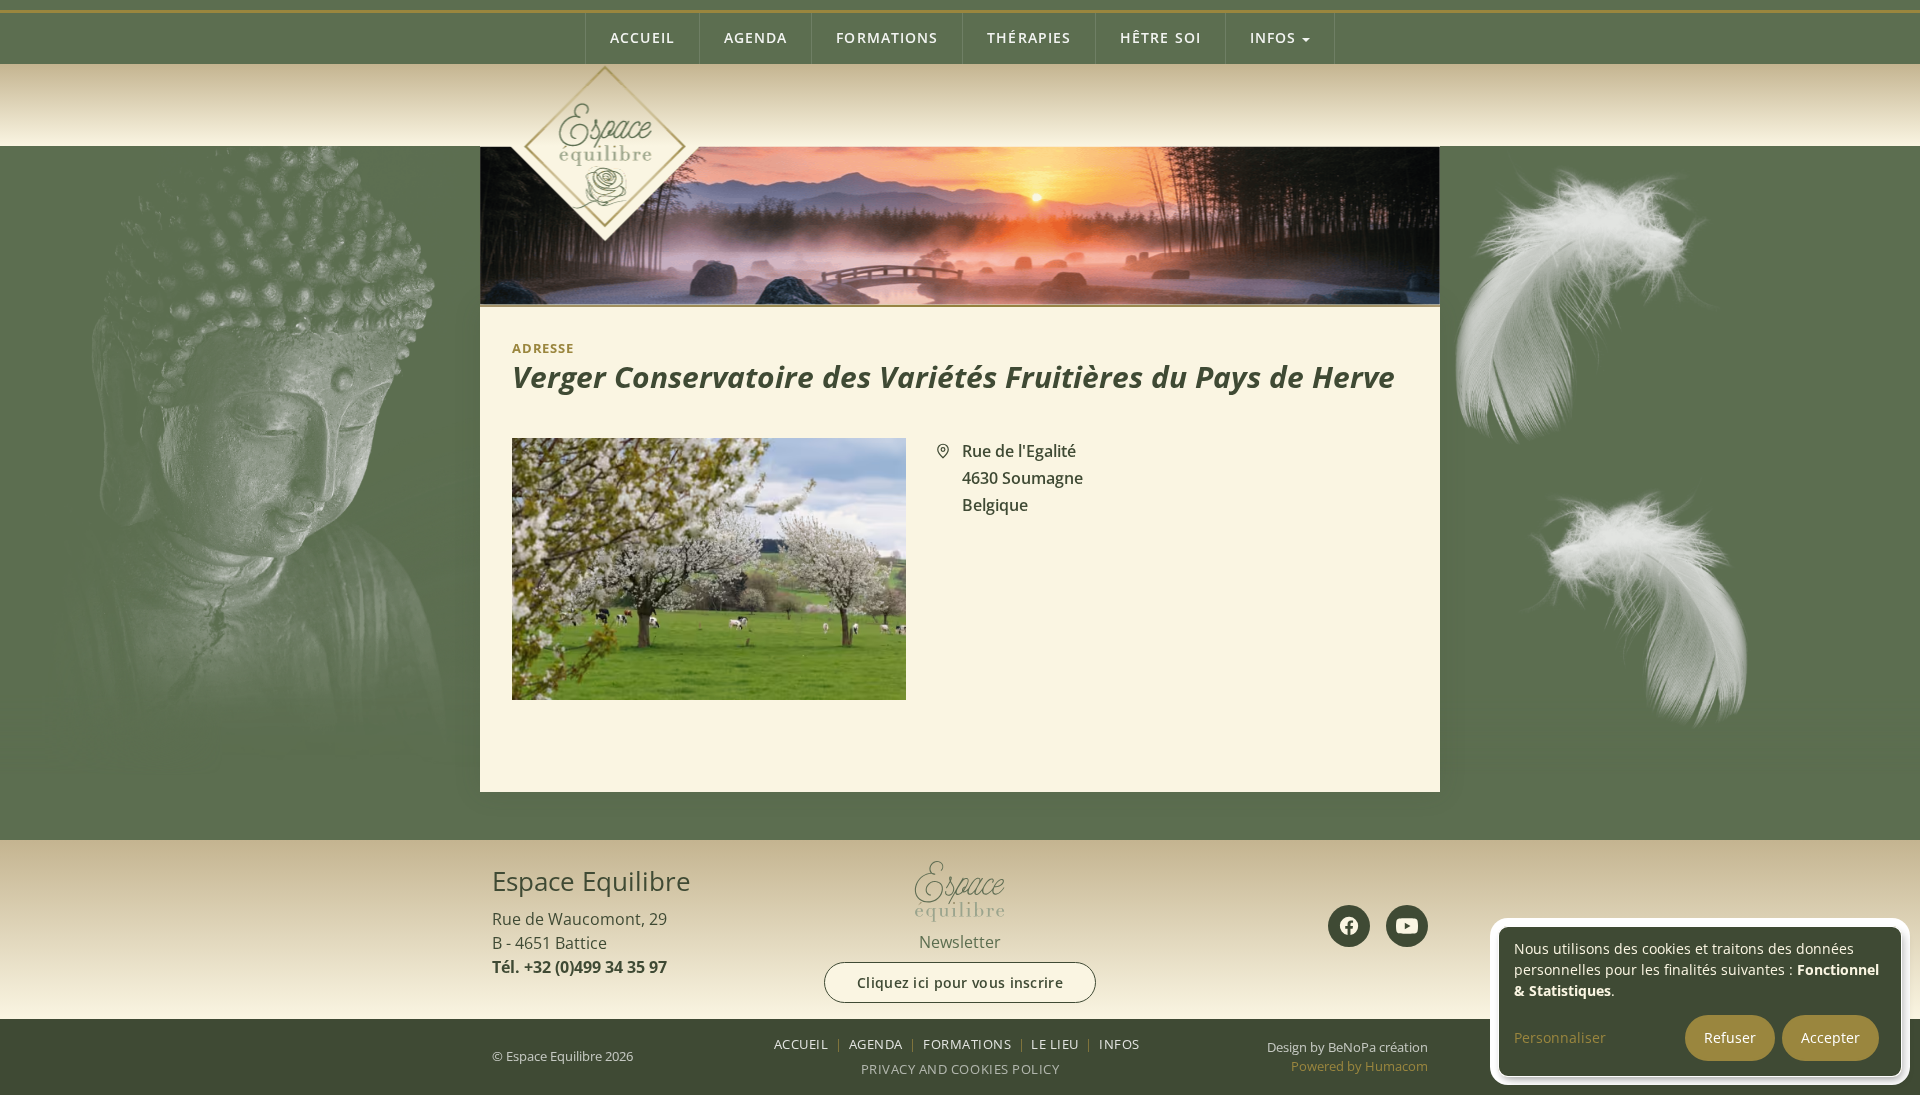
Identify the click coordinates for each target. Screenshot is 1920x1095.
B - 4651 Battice (549, 943)
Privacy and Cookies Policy (960, 1069)
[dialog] (1700, 1001)
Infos (1273, 37)
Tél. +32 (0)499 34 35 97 (579, 967)
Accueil (642, 37)
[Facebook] (1349, 926)
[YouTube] (1407, 926)
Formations (887, 37)
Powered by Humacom (1359, 1066)
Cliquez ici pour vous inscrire (960, 982)
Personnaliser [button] (1560, 1037)
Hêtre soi (1160, 37)
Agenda (756, 37)
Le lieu (1055, 1044)
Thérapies (1029, 37)
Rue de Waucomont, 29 (579, 919)
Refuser (1730, 1037)
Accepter (1830, 1037)
